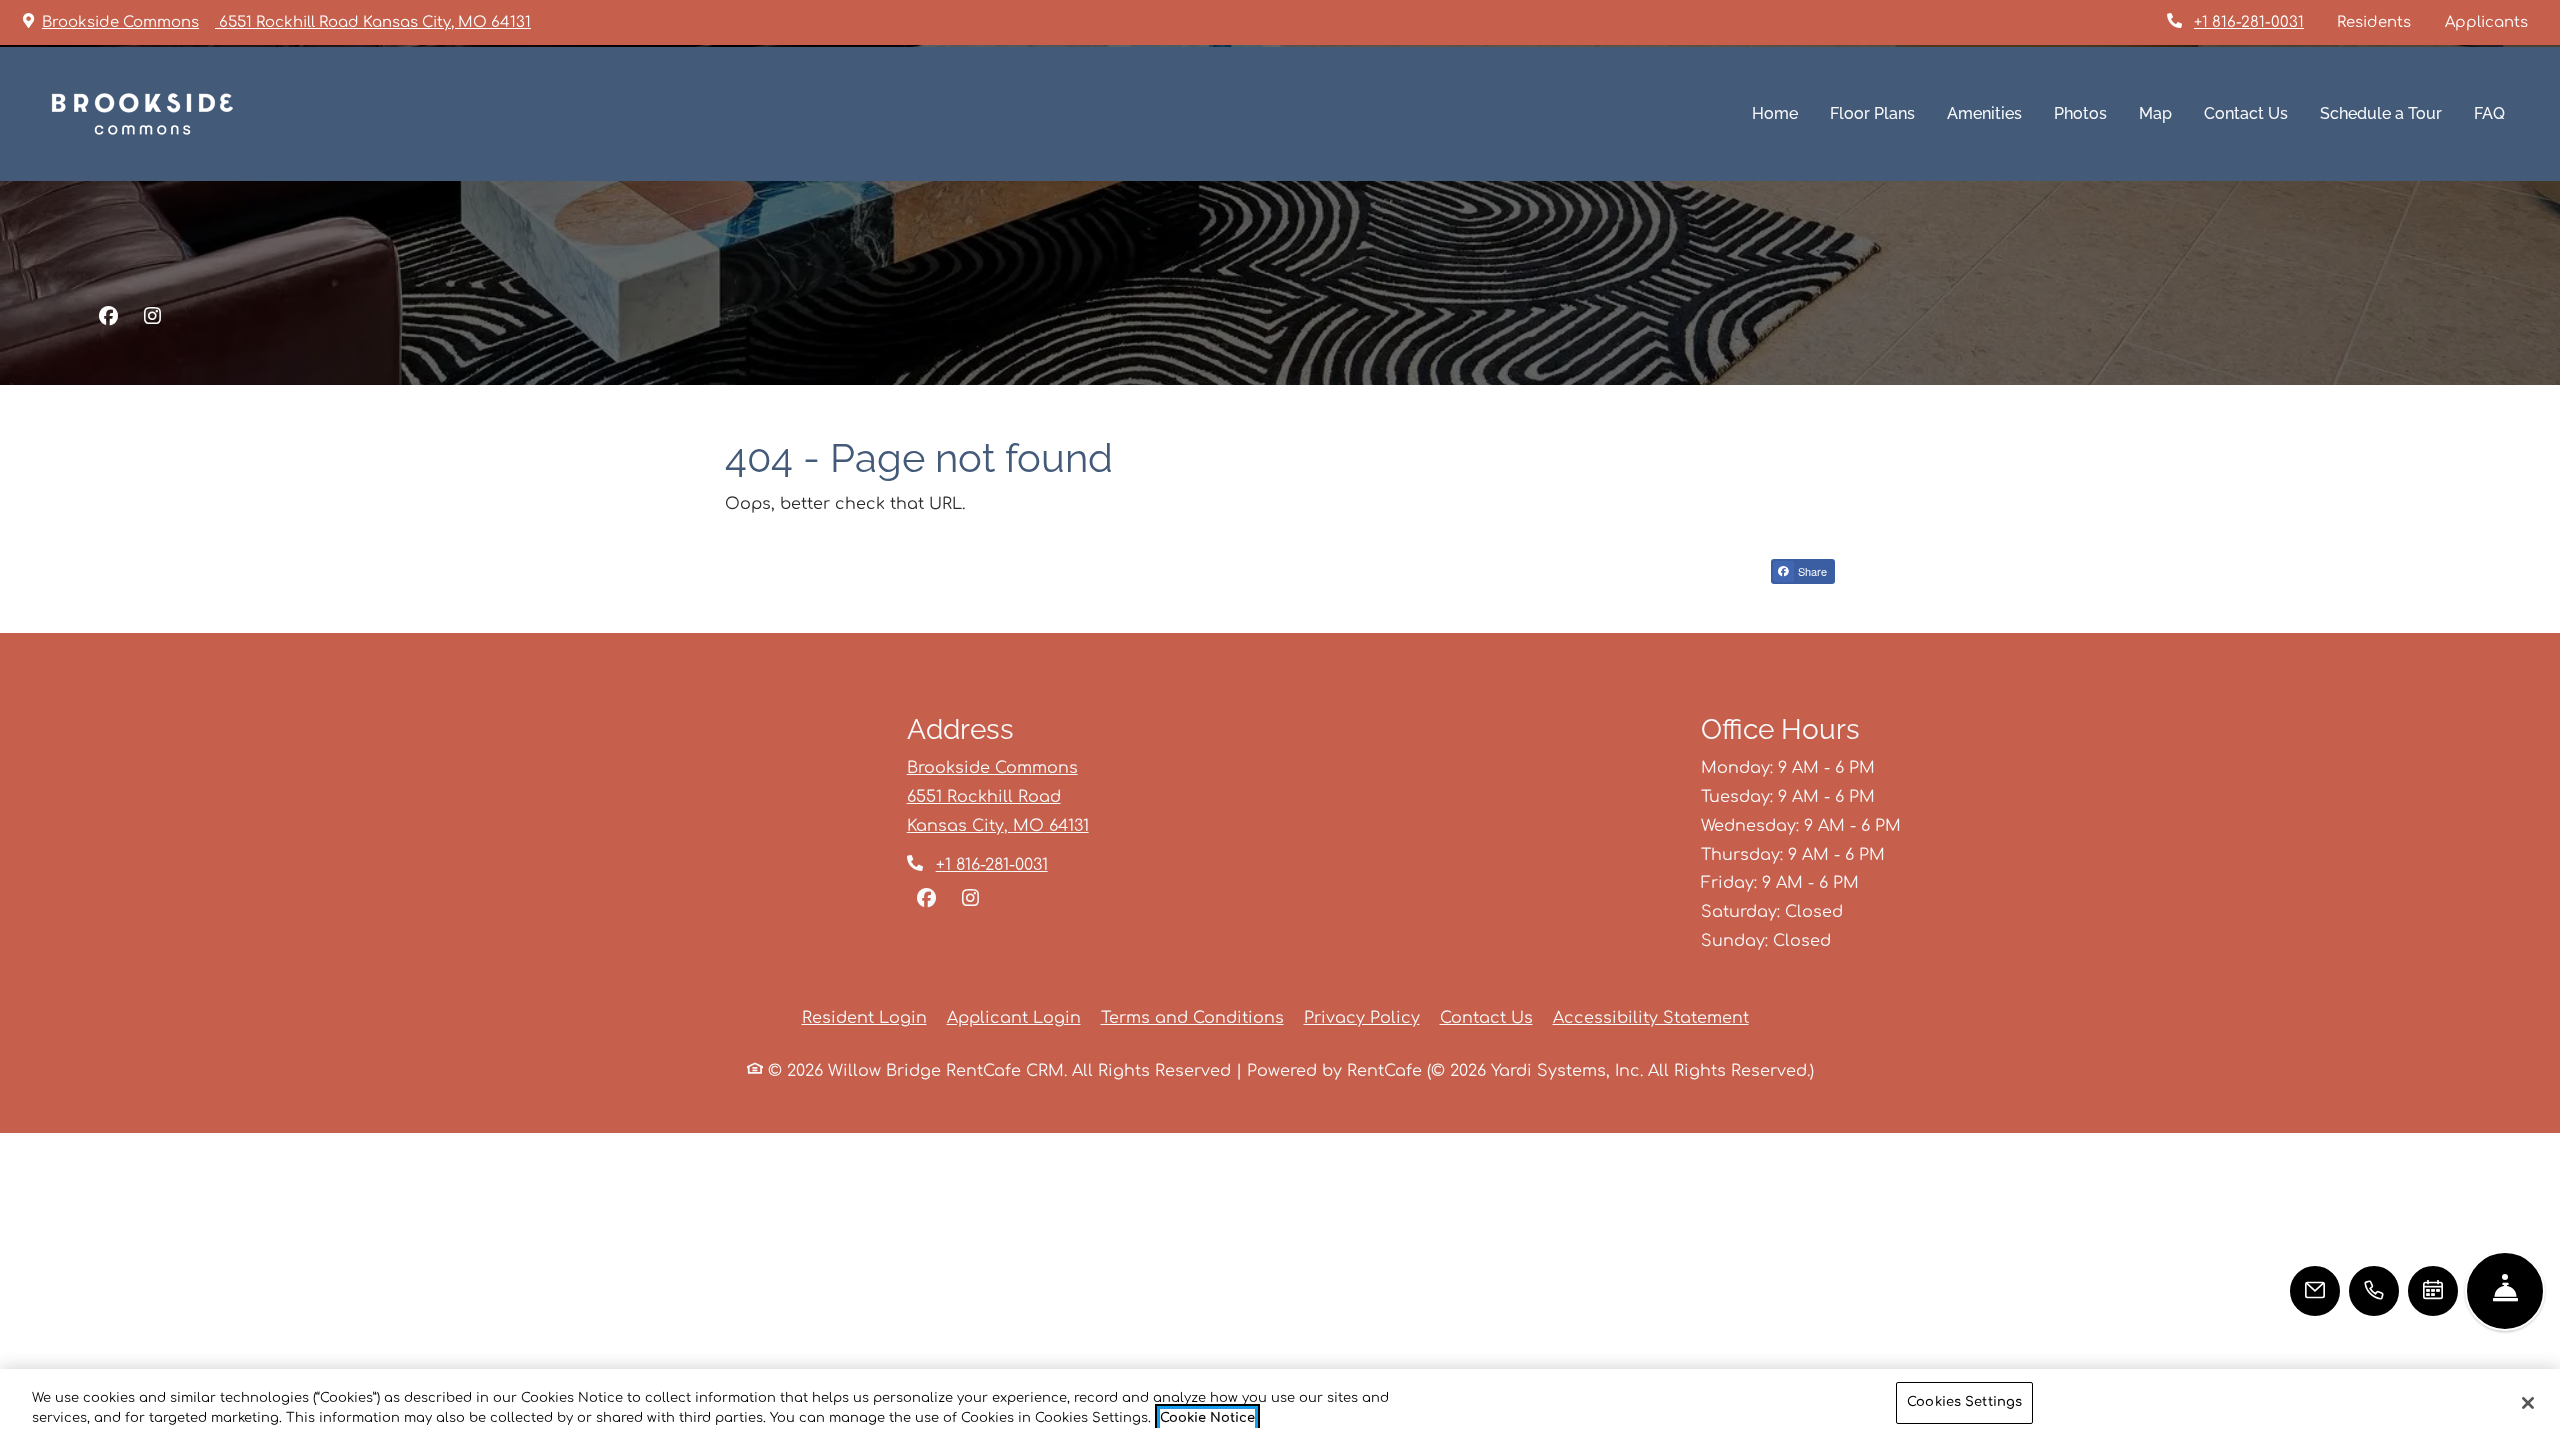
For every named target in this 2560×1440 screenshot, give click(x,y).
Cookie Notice (1207, 1418)
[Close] (2528, 1403)
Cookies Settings (1964, 1402)
